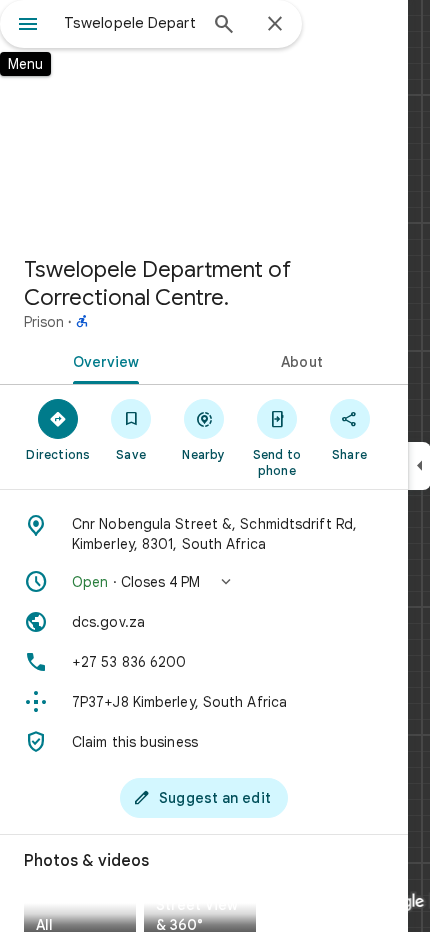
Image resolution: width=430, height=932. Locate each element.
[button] (204, 582)
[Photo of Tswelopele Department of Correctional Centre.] (204, 120)
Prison (44, 322)
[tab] (102, 360)
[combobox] (130, 23)
